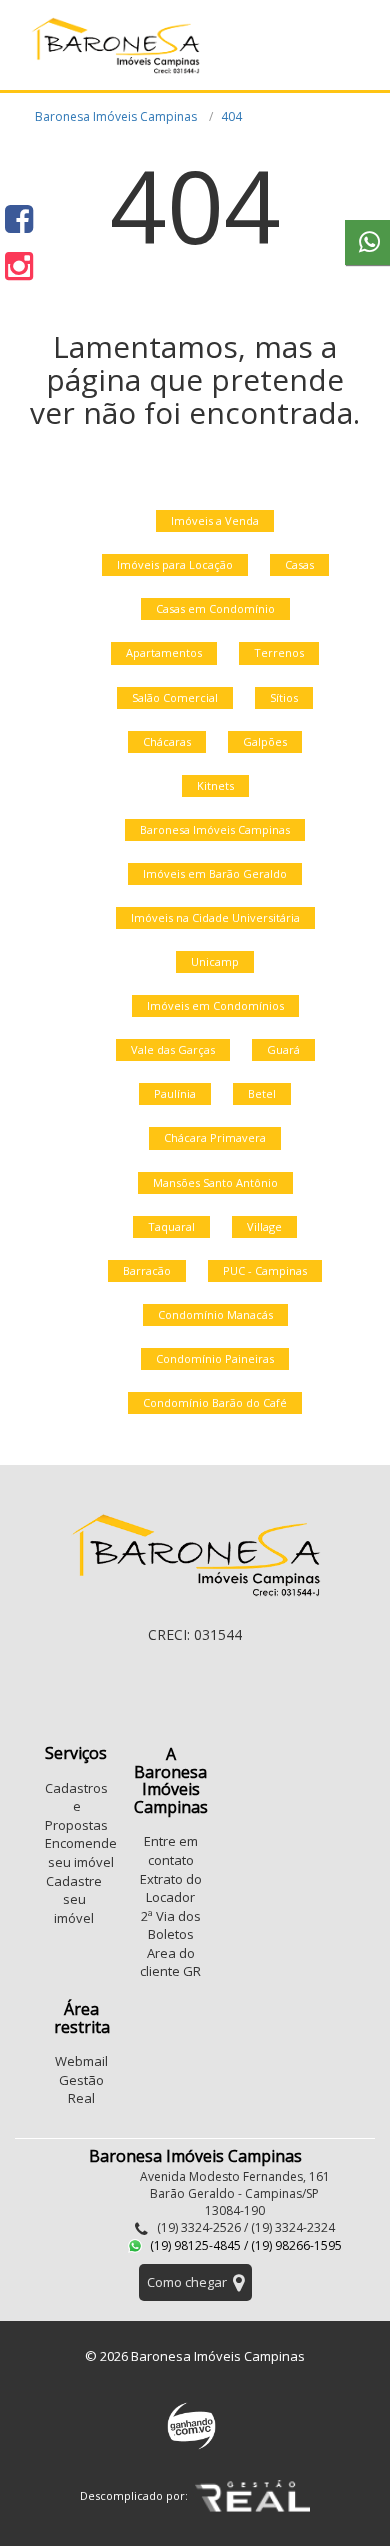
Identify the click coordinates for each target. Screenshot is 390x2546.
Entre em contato (171, 1850)
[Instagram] (19, 265)
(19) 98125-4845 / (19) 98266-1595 (244, 2245)
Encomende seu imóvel (81, 1852)
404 (231, 116)
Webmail (81, 2061)
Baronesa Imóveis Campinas (116, 116)
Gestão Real (81, 2089)
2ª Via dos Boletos (171, 1925)
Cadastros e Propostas (76, 1806)
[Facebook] (19, 218)
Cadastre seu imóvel (74, 1899)
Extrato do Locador (171, 1888)
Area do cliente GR (170, 1962)
